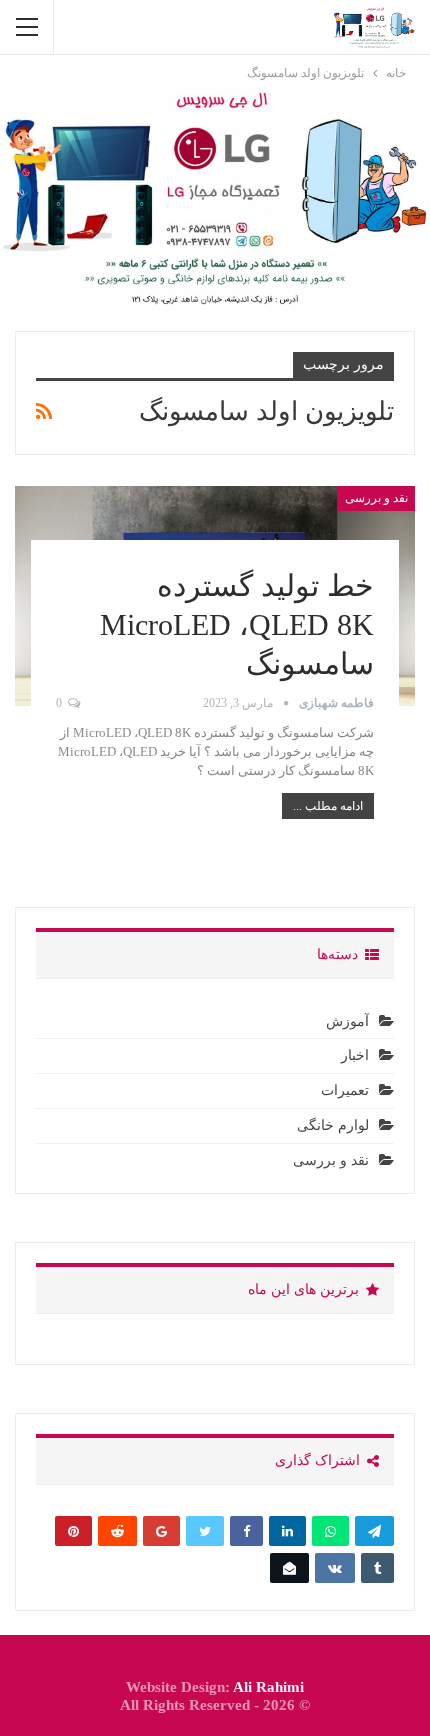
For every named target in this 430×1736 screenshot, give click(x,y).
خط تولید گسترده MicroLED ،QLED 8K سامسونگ (237, 624)
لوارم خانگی (333, 1125)
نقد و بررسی (376, 498)
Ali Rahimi (268, 1687)
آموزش (347, 1021)
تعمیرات (345, 1090)
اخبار (355, 1055)
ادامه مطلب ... (328, 806)
